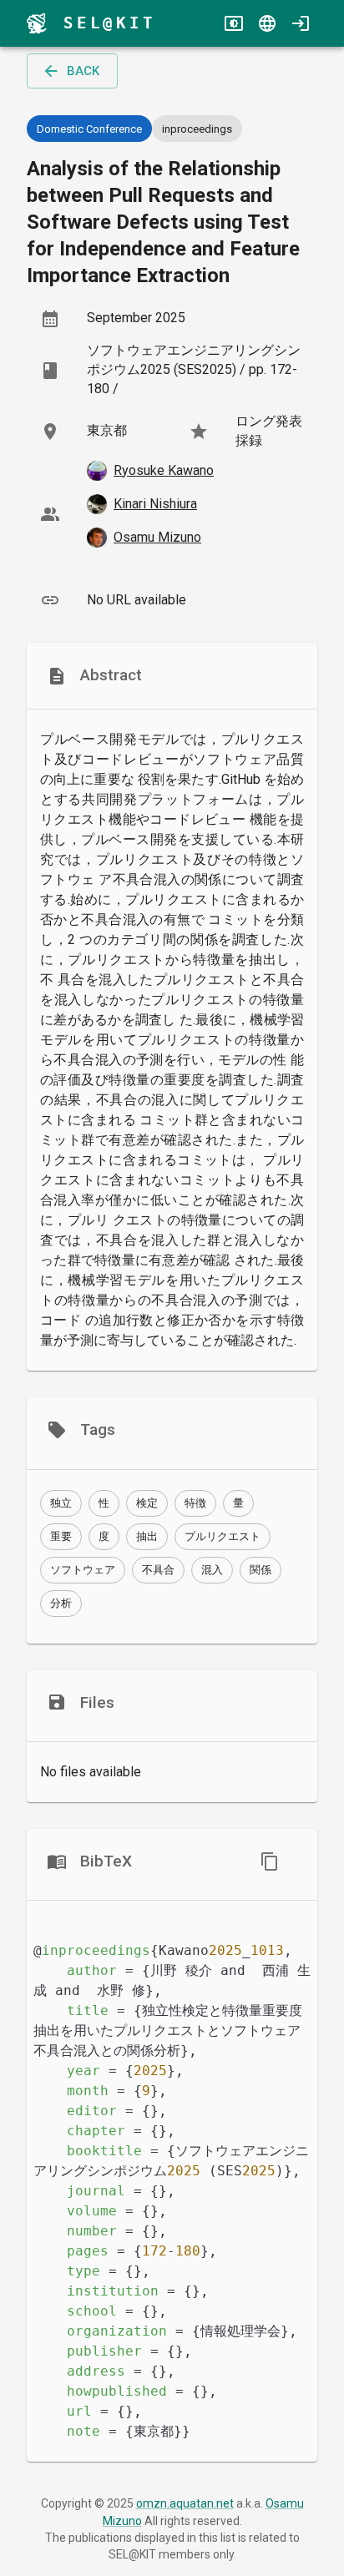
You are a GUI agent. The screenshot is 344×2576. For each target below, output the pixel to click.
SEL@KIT (110, 23)
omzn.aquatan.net (185, 2503)
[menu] (37, 23)
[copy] (270, 1861)
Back (83, 71)
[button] (61, 1503)
